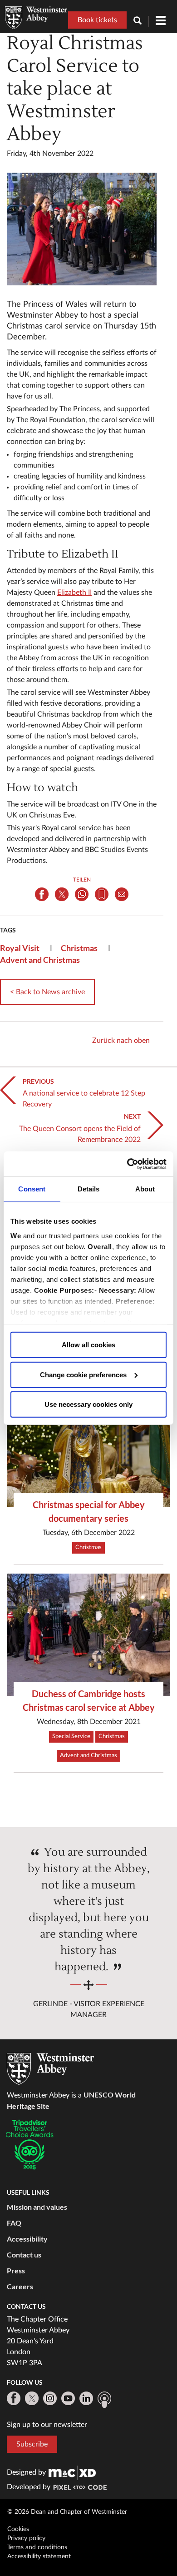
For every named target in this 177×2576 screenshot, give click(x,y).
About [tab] (145, 1189)
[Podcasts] (104, 2400)
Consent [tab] (32, 1189)
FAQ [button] (14, 2223)
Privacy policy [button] (26, 2538)
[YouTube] (68, 2398)
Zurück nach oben (121, 1041)
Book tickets (97, 20)
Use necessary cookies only (88, 1404)
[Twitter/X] (32, 2398)
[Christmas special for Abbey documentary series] (88, 1446)
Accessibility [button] (27, 2239)
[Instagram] (50, 2398)
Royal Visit (20, 948)
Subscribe (32, 2444)
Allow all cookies (88, 1345)
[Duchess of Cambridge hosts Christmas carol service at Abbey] (88, 1635)
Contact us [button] (24, 2255)
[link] (72, 2472)
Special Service (71, 1736)
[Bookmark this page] (102, 894)
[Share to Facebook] (42, 894)
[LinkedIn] (86, 2398)
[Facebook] (14, 2398)
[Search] (141, 22)
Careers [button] (20, 2286)
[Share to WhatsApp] (82, 894)
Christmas (79, 948)
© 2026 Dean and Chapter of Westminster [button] (67, 2512)
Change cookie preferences (83, 1374)
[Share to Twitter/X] (62, 894)
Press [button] (16, 2270)
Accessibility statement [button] (39, 2556)
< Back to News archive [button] (47, 992)
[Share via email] (122, 894)
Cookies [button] (18, 2529)
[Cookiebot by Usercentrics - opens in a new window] (127, 1164)
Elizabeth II (74, 593)
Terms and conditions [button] (37, 2547)
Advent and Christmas (40, 960)
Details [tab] (89, 1189)
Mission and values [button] (37, 2207)
